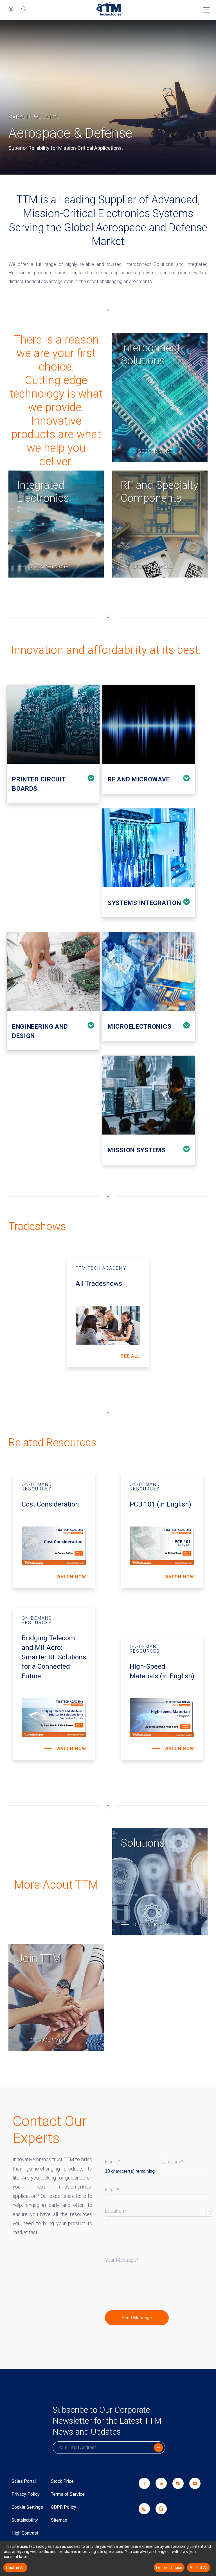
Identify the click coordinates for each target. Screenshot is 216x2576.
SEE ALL (130, 1356)
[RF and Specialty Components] (160, 524)
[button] (11, 9)
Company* (172, 2162)
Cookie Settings (27, 2507)
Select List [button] (208, 2211)
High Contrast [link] (25, 2533)
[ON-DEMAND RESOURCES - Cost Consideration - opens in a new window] (54, 1531)
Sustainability (25, 2520)
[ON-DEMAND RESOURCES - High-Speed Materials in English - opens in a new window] (162, 1698)
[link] (175, 2490)
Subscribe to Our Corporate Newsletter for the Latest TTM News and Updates (107, 2421)
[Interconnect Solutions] (160, 398)
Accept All (199, 2568)
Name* (113, 2162)
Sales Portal (24, 2481)
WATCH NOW (71, 1577)
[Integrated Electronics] (56, 524)
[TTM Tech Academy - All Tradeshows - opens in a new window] (108, 1312)
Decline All (15, 2568)
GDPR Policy (64, 2507)
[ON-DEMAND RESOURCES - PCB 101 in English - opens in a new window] (162, 1531)
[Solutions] (160, 1882)
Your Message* (122, 2260)
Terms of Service (68, 2494)
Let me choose (169, 2568)
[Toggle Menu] (205, 8)
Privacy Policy (26, 2494)
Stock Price (62, 2481)
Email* (112, 2190)
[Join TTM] (56, 1997)
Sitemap (59, 2520)
